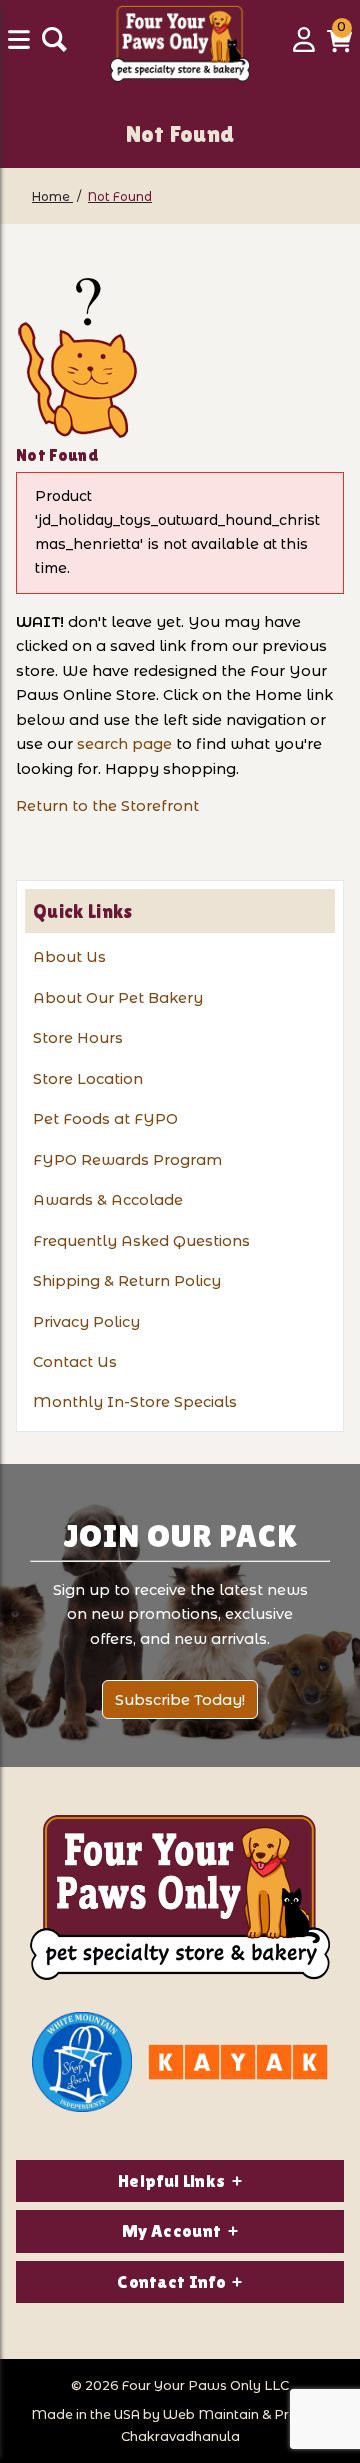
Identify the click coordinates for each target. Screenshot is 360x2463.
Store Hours (78, 1038)
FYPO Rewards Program (127, 1160)
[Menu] (21, 47)
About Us (69, 957)
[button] (339, 47)
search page (124, 744)
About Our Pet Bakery (118, 998)
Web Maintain (211, 2414)
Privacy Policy (86, 1322)
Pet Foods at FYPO (105, 1119)
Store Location (88, 1079)
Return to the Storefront (107, 806)
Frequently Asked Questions (141, 1241)
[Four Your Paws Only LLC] (180, 1897)
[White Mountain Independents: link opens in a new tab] (82, 2062)
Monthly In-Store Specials (135, 1402)
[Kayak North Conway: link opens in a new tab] (238, 2062)
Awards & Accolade (108, 1200)
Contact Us (75, 1362)
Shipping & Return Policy (127, 1281)
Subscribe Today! (180, 1700)
